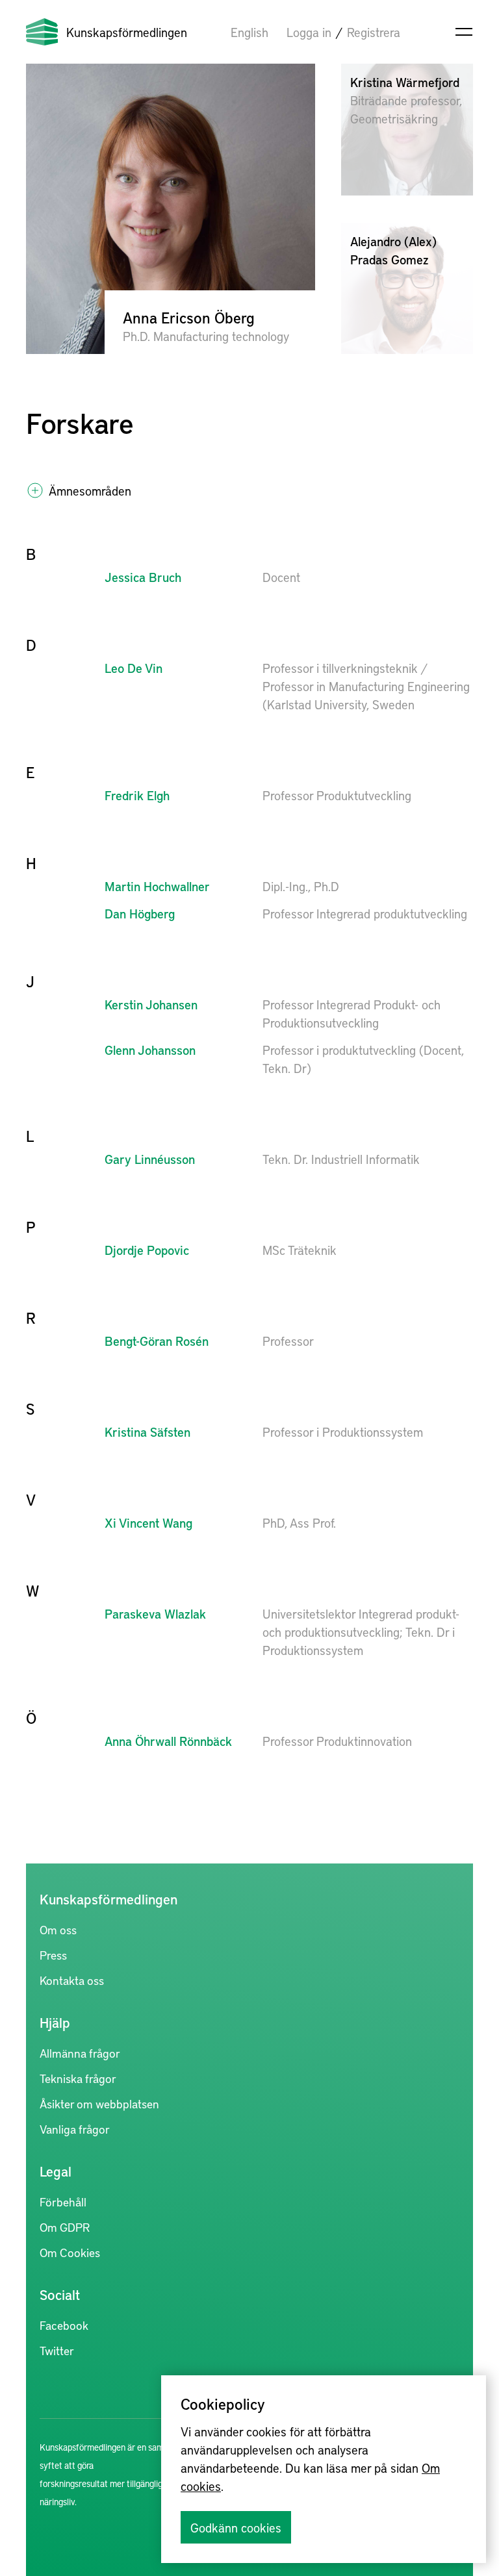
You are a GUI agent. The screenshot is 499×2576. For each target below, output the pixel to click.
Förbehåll (63, 2202)
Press (53, 1955)
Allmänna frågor (80, 2053)
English (249, 32)
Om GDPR (65, 2227)
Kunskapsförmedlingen (127, 32)
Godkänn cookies (236, 2527)
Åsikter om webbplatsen (99, 2103)
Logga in (309, 32)
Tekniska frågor (78, 2078)
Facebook (64, 2325)
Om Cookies (70, 2252)
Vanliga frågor (75, 2129)
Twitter (57, 2350)
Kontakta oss (72, 1980)
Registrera (374, 32)
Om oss (58, 1929)
